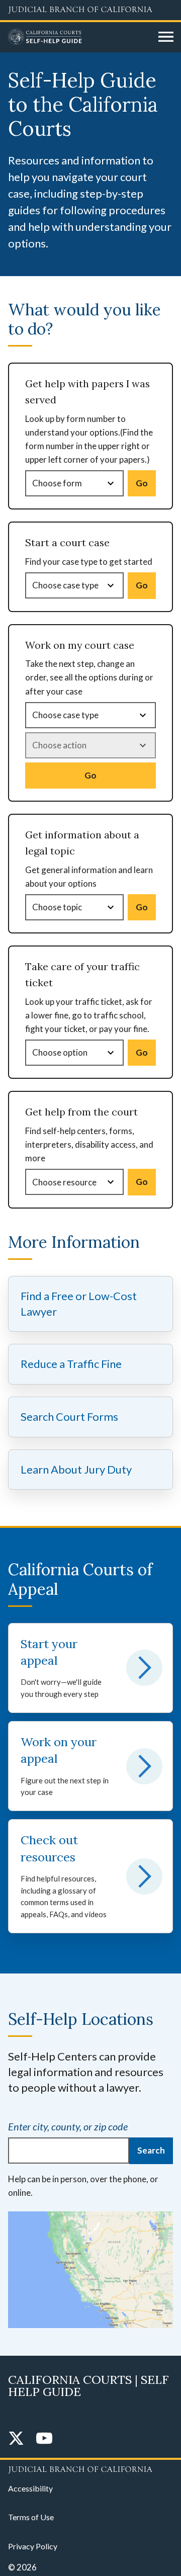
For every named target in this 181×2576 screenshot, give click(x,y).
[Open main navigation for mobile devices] (166, 37)
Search (151, 2150)
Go (142, 483)
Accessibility (30, 2488)
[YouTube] (44, 2439)
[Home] (79, 37)
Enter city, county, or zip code (68, 2126)
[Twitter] (16, 2439)
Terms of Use (31, 2517)
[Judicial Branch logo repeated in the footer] (90, 2468)
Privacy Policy (33, 2546)
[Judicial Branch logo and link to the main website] (90, 10)
